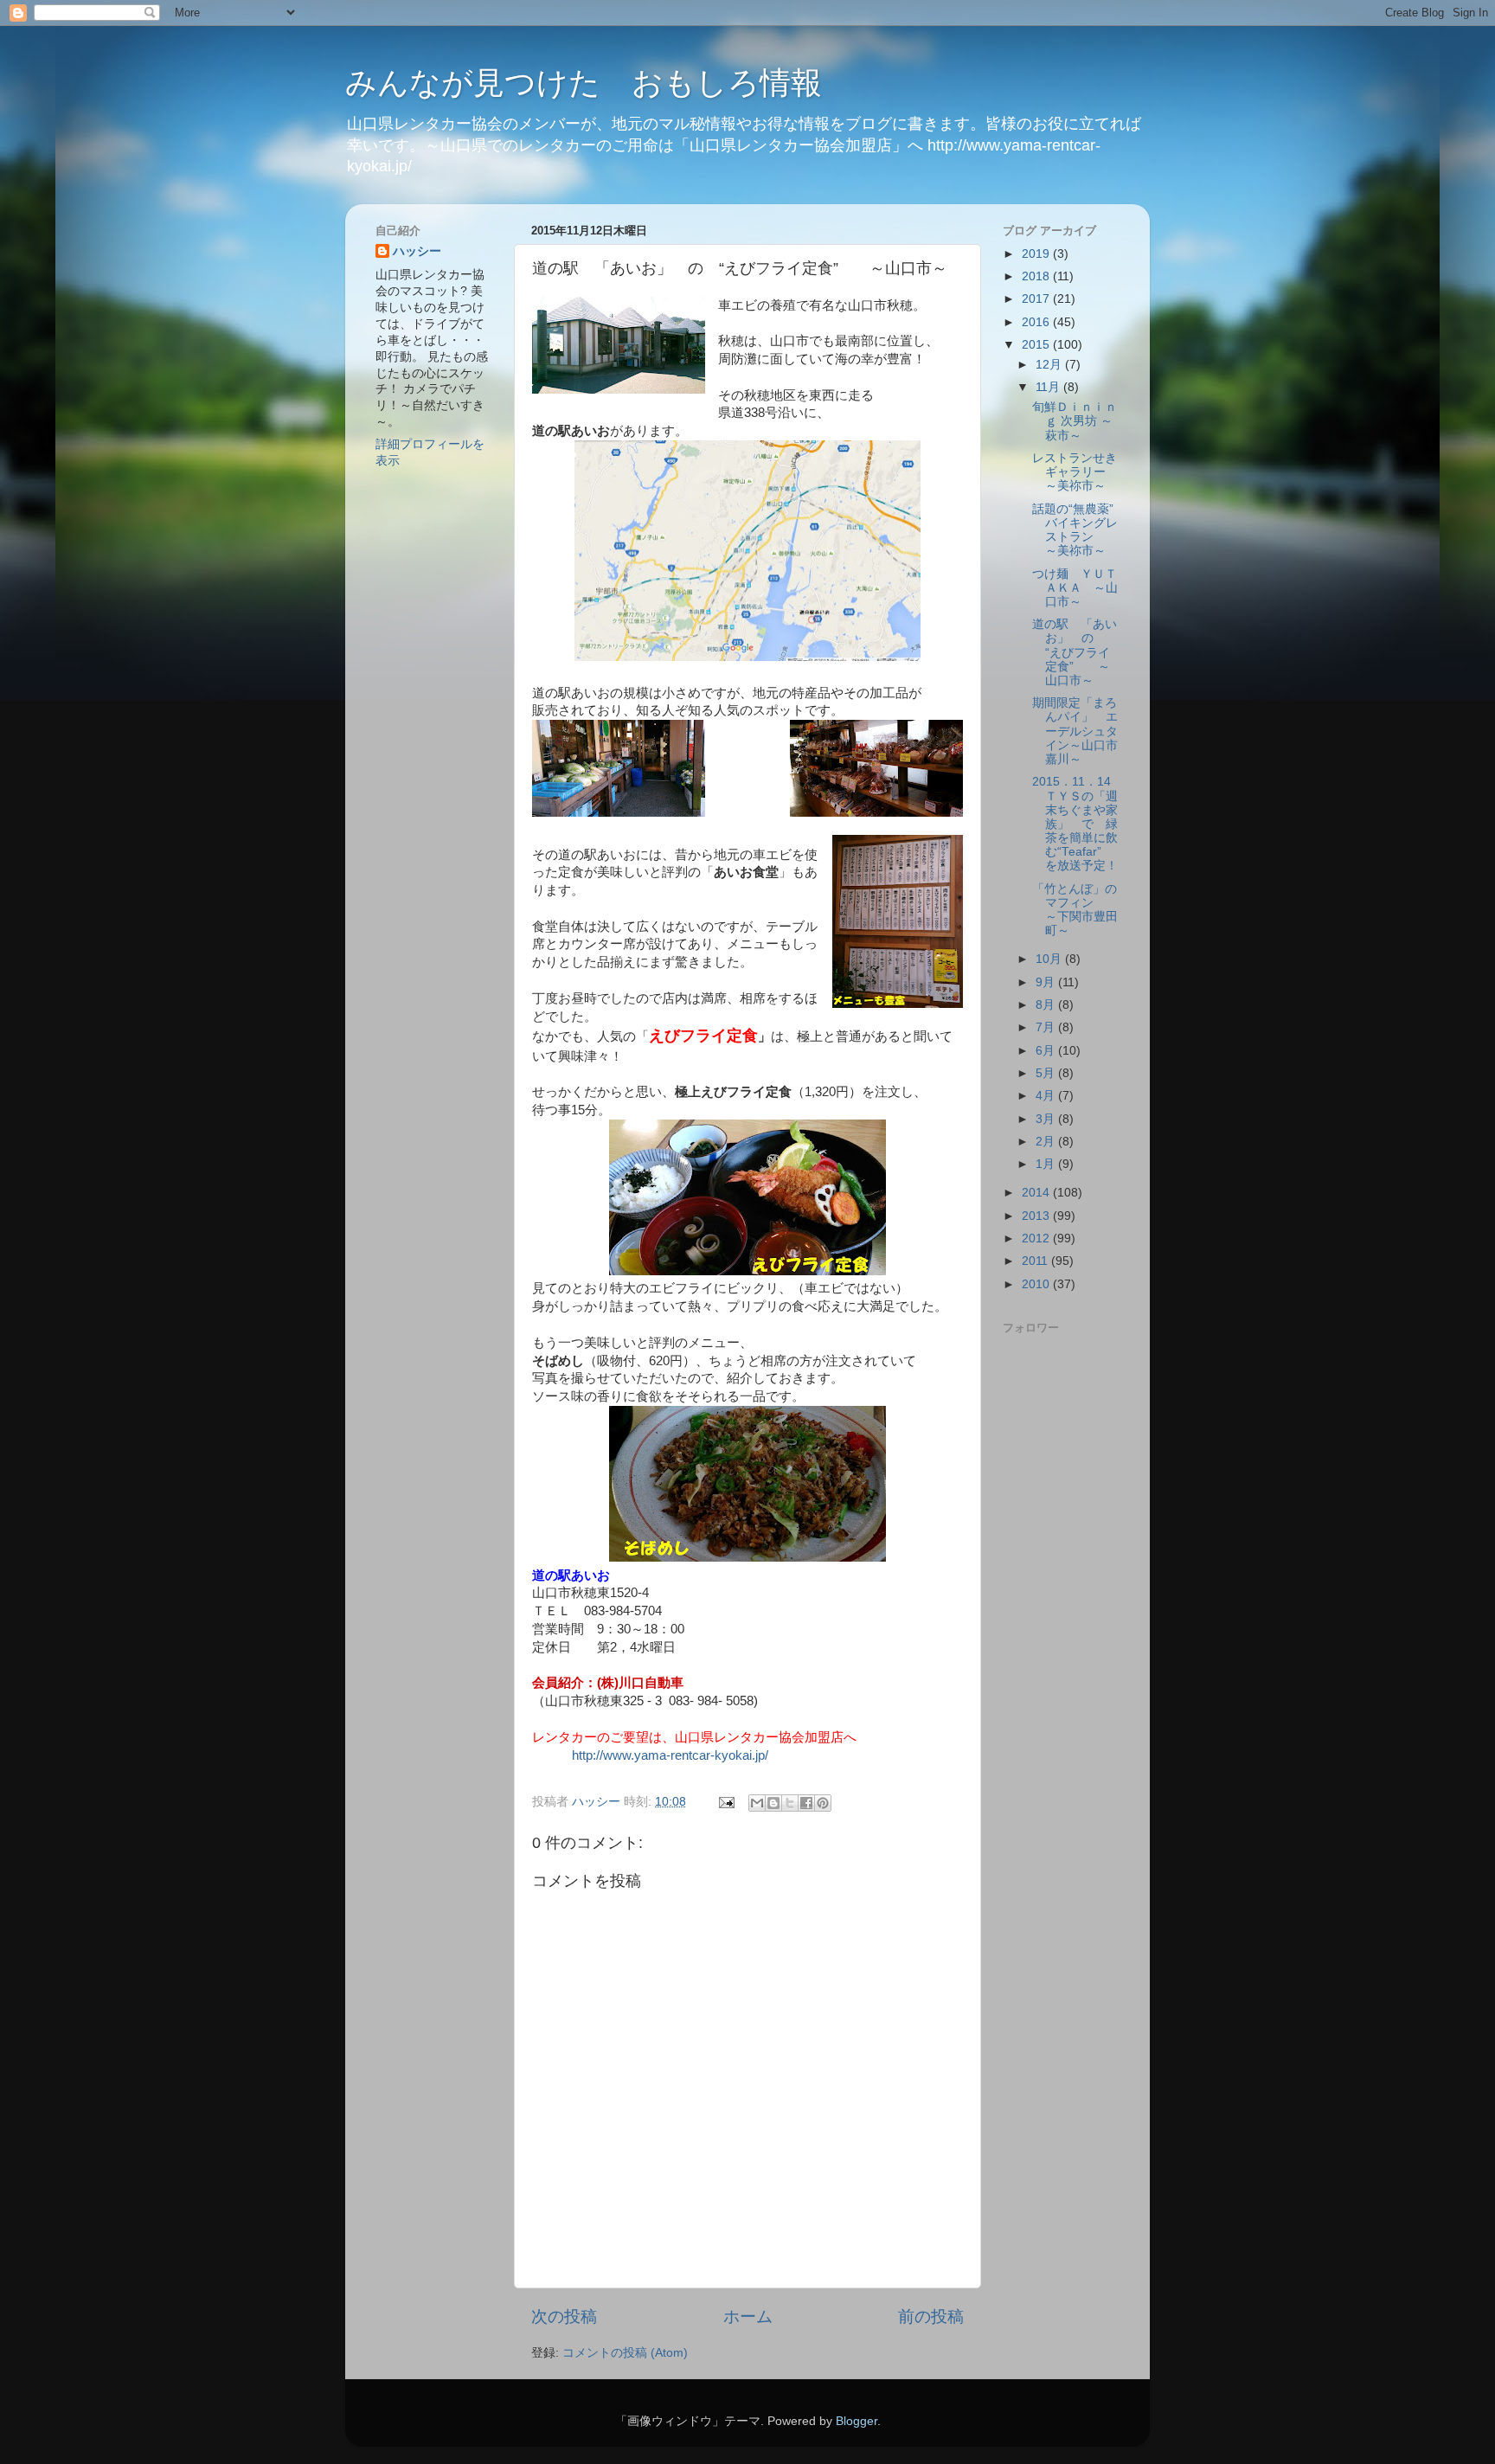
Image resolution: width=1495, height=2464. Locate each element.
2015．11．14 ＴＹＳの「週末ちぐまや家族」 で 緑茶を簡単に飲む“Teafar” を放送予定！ (1081, 824)
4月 (1047, 1096)
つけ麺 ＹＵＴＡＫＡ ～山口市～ (1075, 588)
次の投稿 (564, 2316)
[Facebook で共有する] (806, 1803)
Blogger (857, 2421)
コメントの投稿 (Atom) (625, 2353)
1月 (1047, 1164)
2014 (1037, 1193)
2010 (1037, 1284)
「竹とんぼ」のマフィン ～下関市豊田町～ (1081, 910)
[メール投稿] (725, 1802)
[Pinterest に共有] (823, 1803)
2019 (1037, 254)
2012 (1037, 1238)
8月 (1047, 1005)
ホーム (748, 2316)
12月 (1050, 365)
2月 (1047, 1142)
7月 (1047, 1027)
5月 (1047, 1073)
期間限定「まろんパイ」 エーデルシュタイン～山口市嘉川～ (1075, 731)
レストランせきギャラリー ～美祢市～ (1075, 472)
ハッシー (417, 251)
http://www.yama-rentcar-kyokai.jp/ (670, 1755)
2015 (1037, 345)
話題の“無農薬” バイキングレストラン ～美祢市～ (1079, 530)
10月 (1050, 959)
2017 (1037, 299)
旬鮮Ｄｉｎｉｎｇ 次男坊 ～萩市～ (1075, 421)
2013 (1037, 1216)
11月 (1049, 387)
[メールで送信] (757, 1803)
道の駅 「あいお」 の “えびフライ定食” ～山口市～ (1075, 652)
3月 (1047, 1119)
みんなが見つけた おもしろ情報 (584, 83)
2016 (1037, 322)
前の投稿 (931, 2316)
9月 (1047, 982)
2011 (1036, 1261)
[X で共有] (790, 1803)
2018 (1037, 276)
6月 (1047, 1051)
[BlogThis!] (773, 1803)
